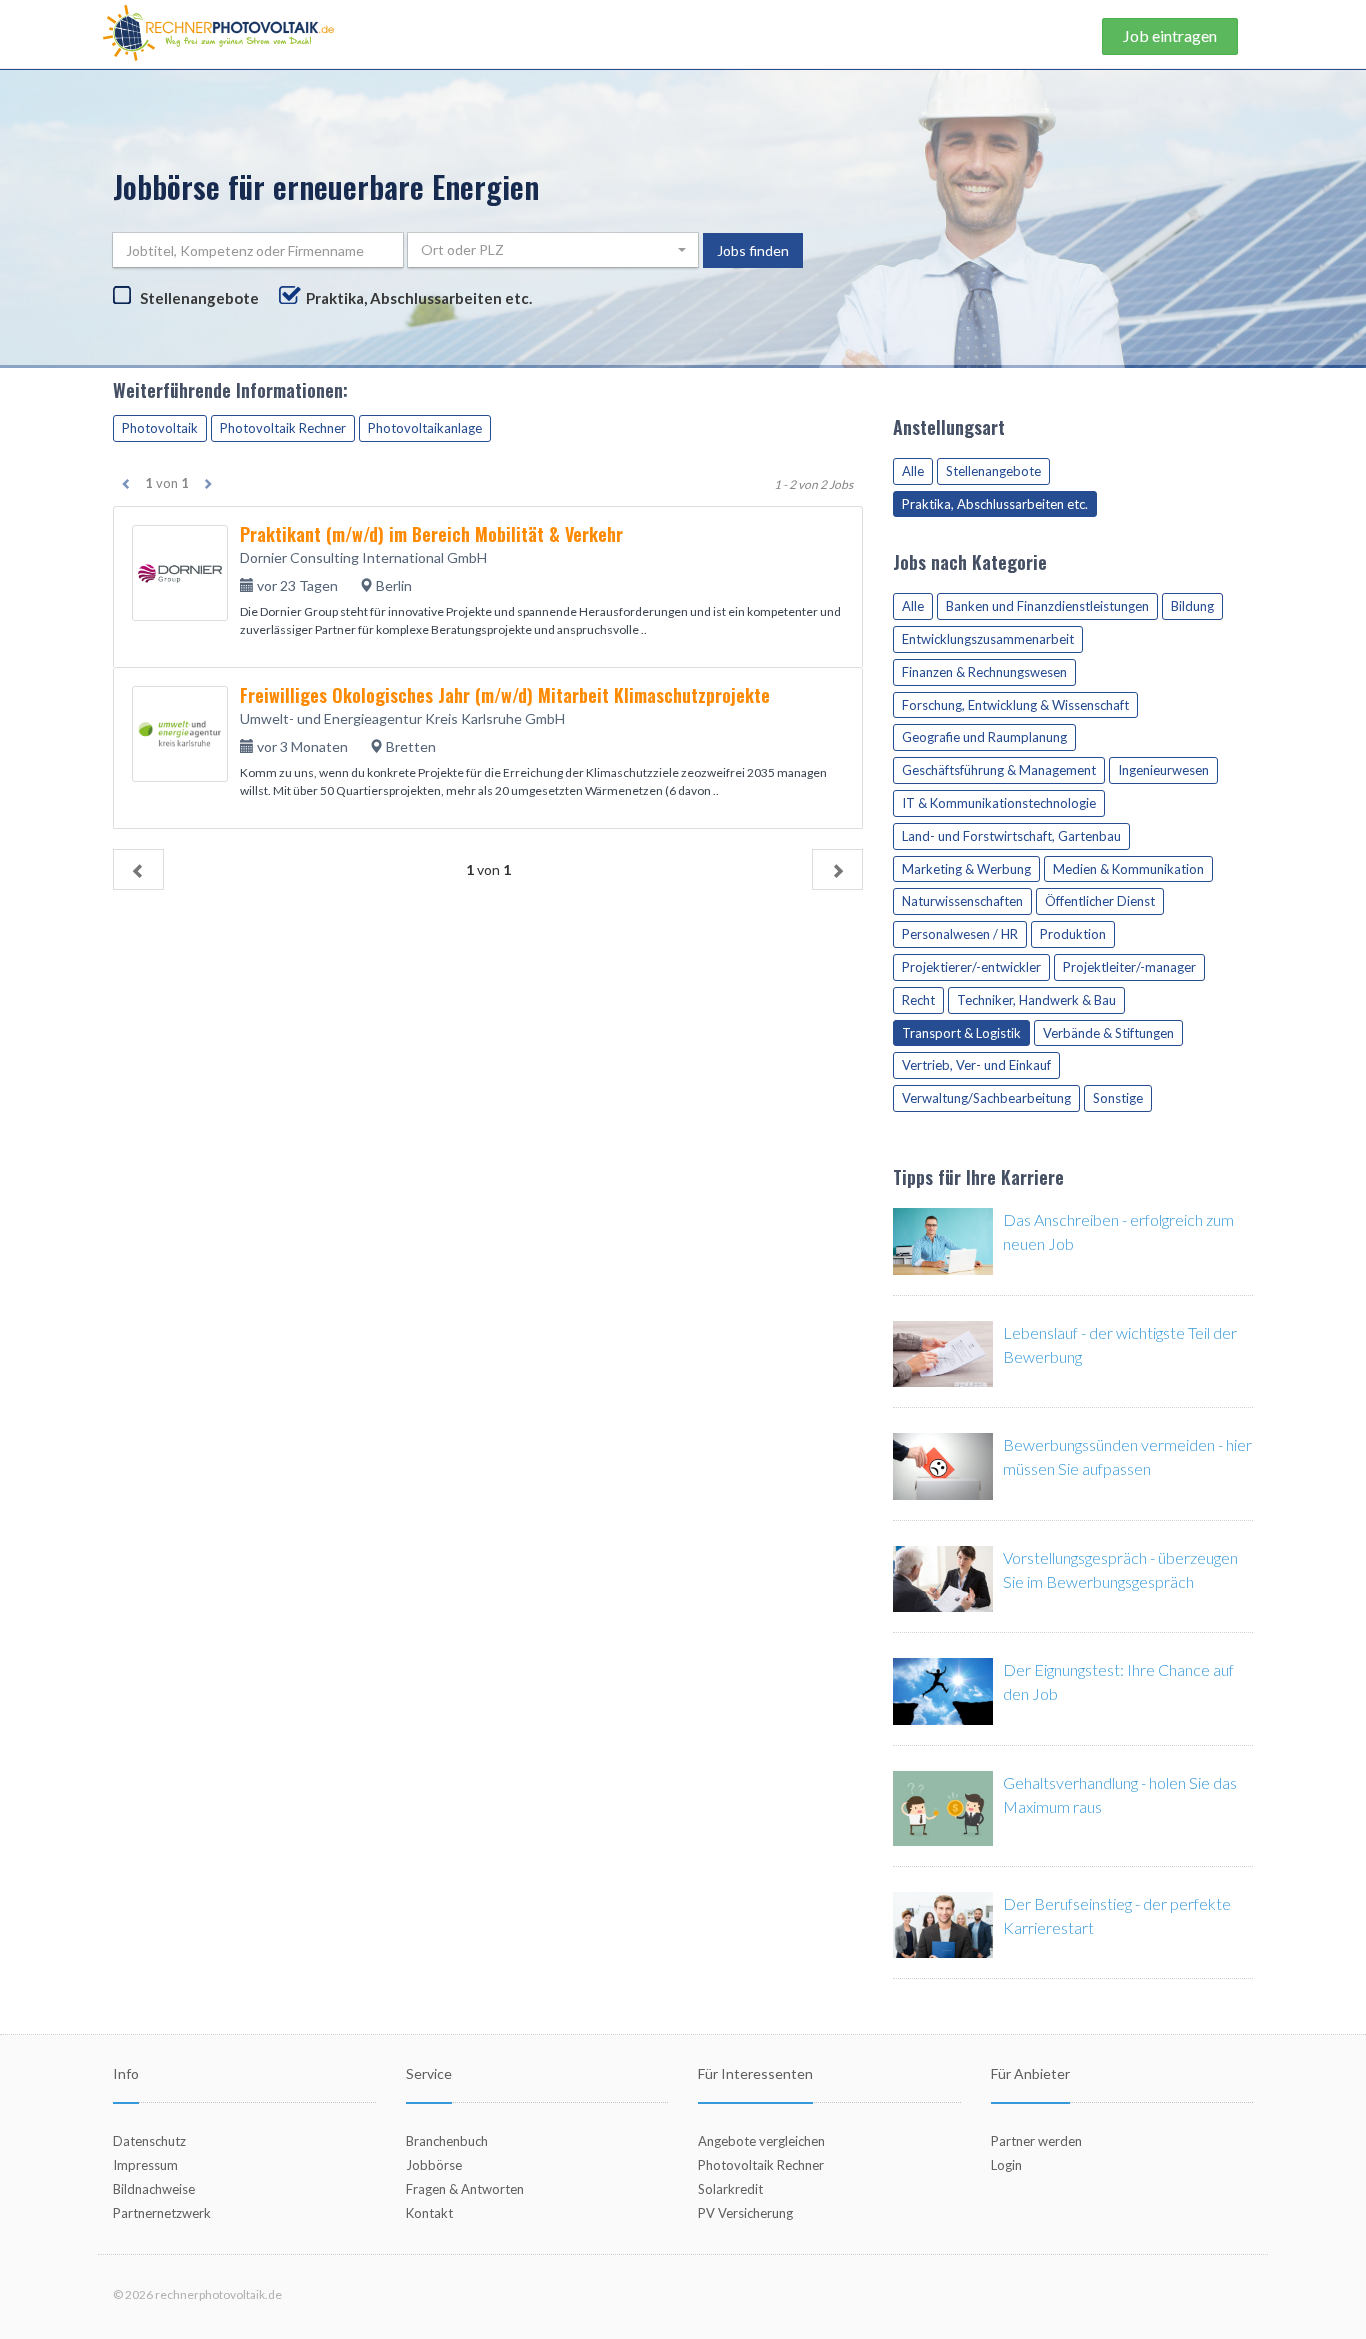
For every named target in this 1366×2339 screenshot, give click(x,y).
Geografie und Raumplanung (984, 737)
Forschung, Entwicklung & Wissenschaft (1015, 705)
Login (1006, 2165)
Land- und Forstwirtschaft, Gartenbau (1011, 836)
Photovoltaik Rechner (283, 428)
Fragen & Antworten (465, 2189)
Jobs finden (753, 250)
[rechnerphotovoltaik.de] (218, 31)
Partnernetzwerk (162, 2213)
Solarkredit (730, 2189)
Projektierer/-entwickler (971, 967)
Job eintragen (1170, 35)
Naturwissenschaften (962, 901)
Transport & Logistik (961, 1033)
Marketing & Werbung (966, 869)
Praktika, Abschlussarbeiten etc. (419, 298)
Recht (918, 1000)
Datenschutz (149, 2141)
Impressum (145, 2165)
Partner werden (1036, 2141)
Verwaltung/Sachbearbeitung (986, 1098)
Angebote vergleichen (761, 2141)
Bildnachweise (154, 2189)
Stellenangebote (199, 298)
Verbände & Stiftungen (1108, 1033)
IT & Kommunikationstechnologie (999, 803)
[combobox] (553, 250)
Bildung (1192, 606)
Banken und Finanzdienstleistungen (1047, 606)
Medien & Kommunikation (1128, 869)
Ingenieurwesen (1163, 770)
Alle (913, 471)
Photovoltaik (160, 428)
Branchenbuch (447, 2141)
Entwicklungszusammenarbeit (988, 639)
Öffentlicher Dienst (1100, 901)
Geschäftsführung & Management (999, 770)
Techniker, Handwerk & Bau (1036, 1000)
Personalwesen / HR (960, 934)
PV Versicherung (745, 2213)
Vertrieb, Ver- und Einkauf (976, 1065)
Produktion (1073, 934)
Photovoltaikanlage (425, 428)
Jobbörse (434, 2165)
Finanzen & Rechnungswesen (984, 672)
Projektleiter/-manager (1129, 967)
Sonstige (1118, 1098)
